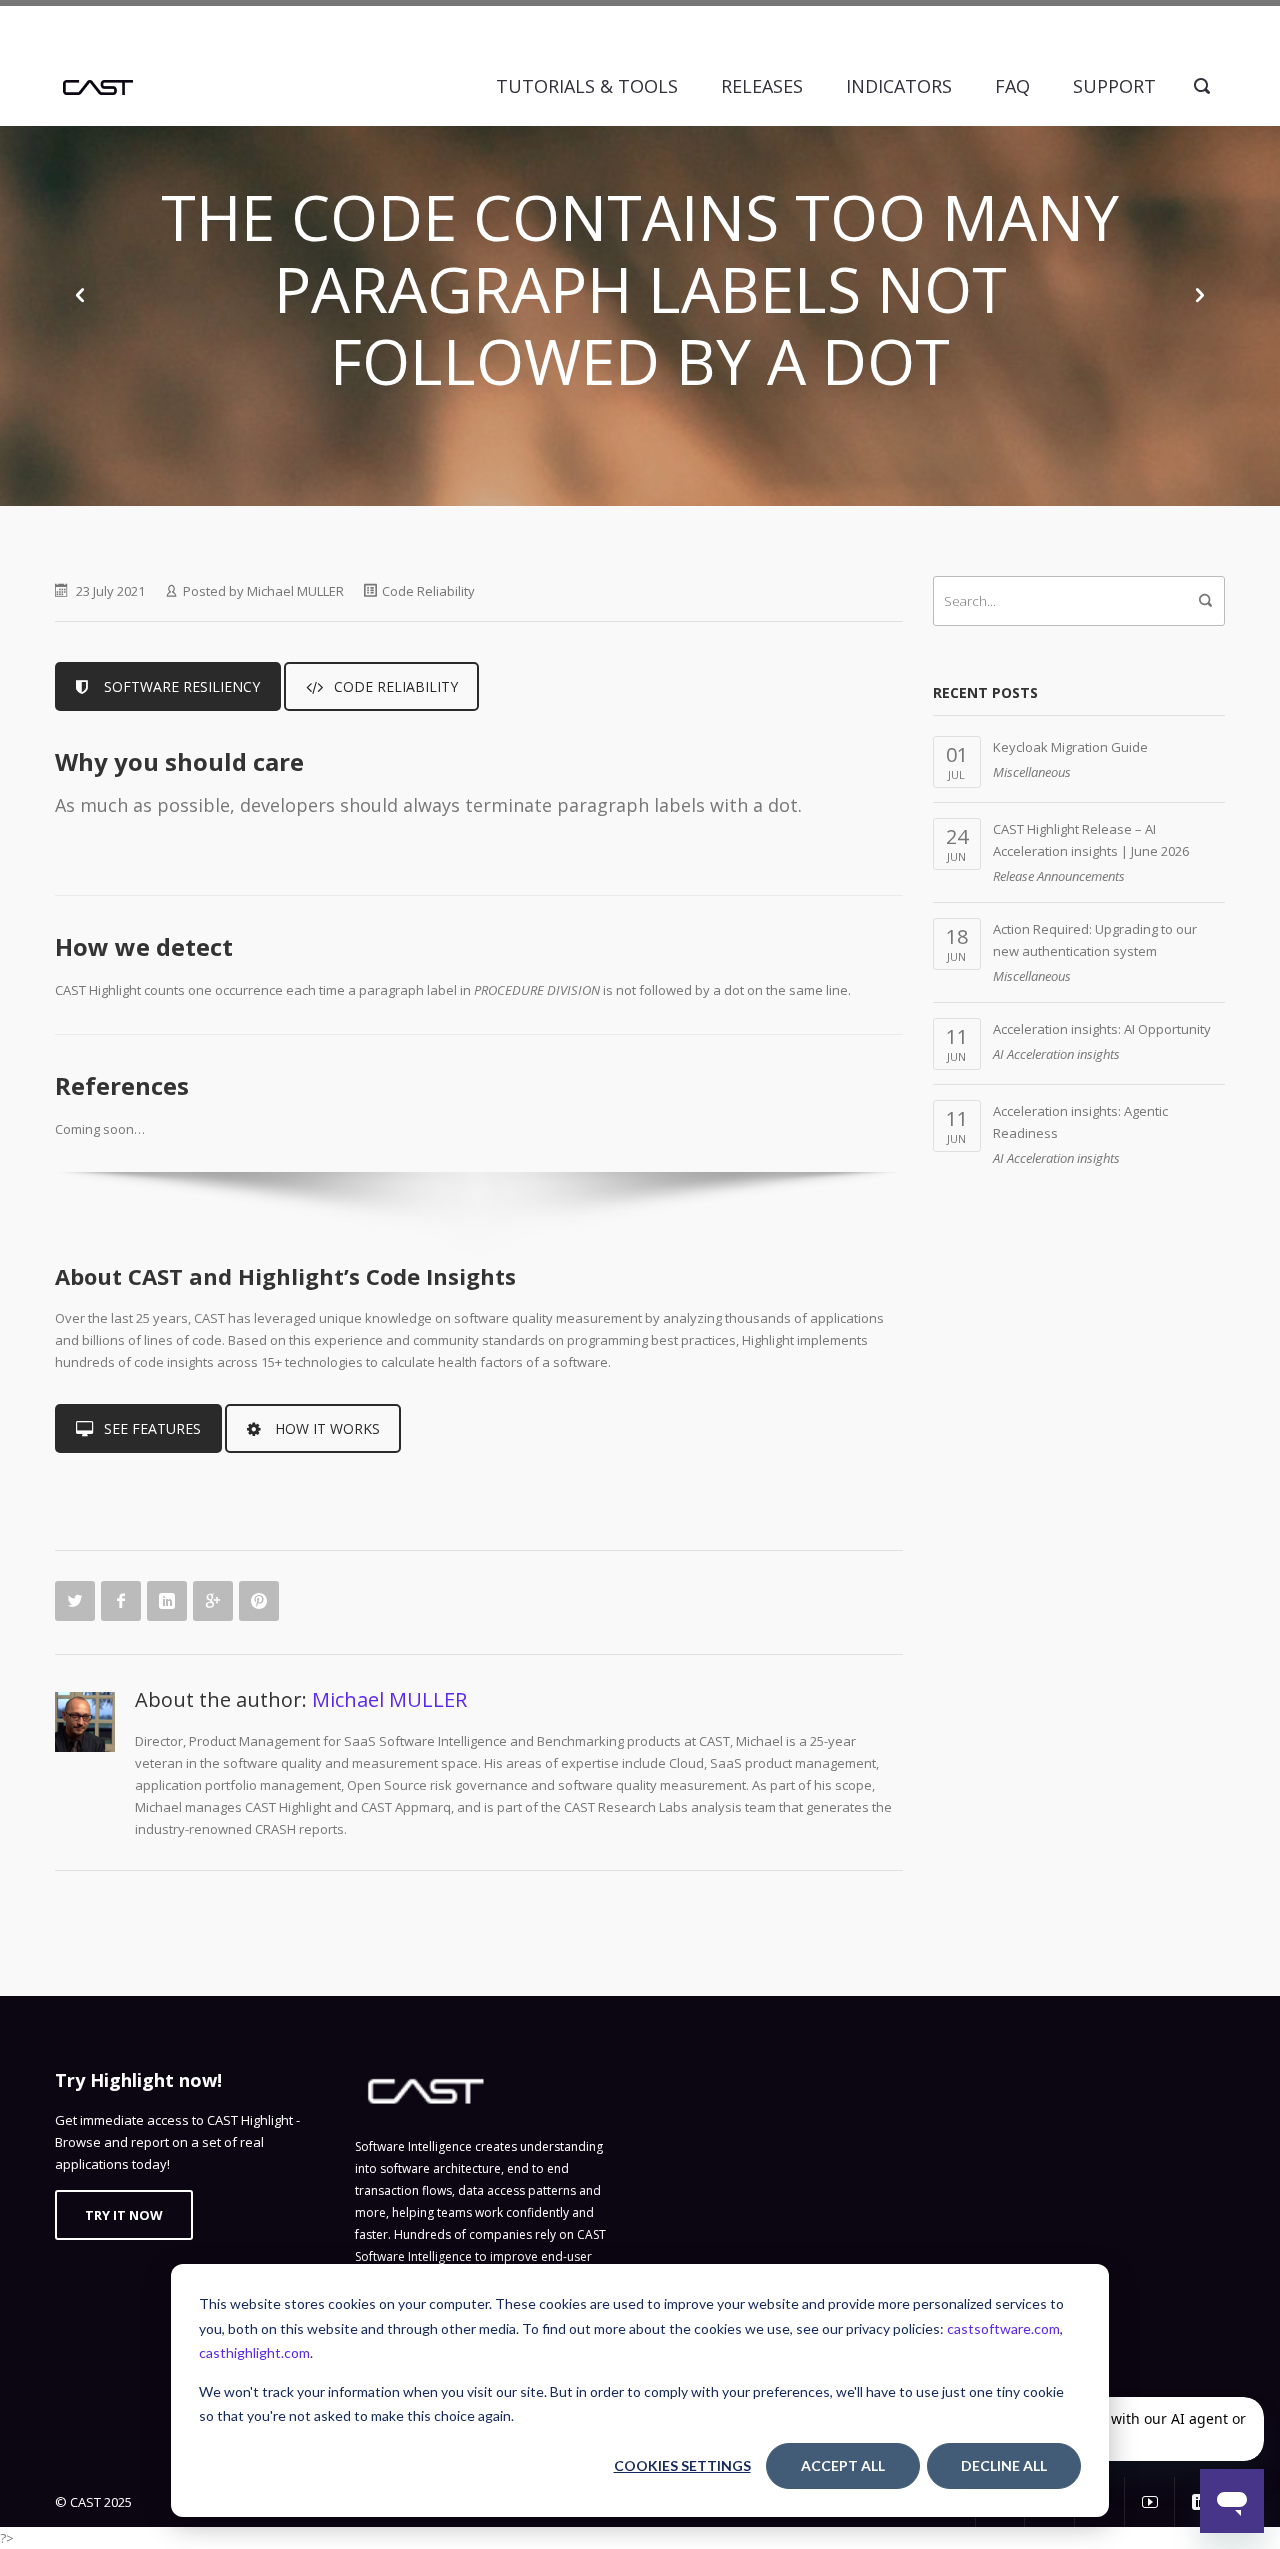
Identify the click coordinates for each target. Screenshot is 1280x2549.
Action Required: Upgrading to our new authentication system (1095, 940)
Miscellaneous (1032, 772)
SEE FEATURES (152, 1428)
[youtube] (1150, 2502)
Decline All (1004, 2465)
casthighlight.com (254, 2352)
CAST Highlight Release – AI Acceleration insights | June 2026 (1091, 840)
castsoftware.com (1003, 2328)
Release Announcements (1059, 876)
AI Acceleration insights (1056, 1054)
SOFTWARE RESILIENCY (182, 686)
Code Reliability (428, 591)
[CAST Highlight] (97, 86)
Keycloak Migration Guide (1070, 747)
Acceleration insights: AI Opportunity (1102, 1029)
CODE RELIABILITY (396, 686)
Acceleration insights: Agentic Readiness (1080, 1122)
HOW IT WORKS (327, 1428)
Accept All (843, 2465)
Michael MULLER (295, 591)
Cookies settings (682, 2465)
